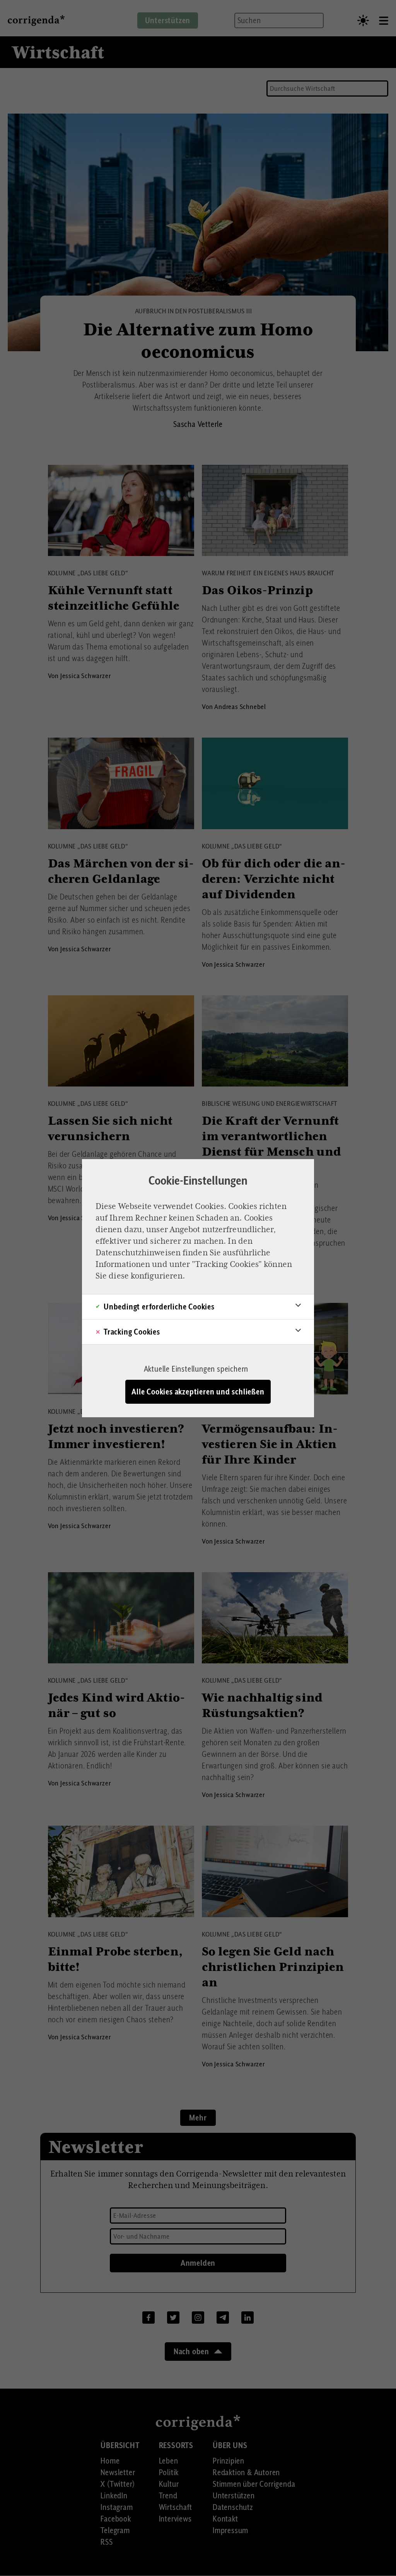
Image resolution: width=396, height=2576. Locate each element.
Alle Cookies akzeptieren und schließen (198, 1392)
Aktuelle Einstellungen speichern (196, 1369)
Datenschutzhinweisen (138, 1253)
